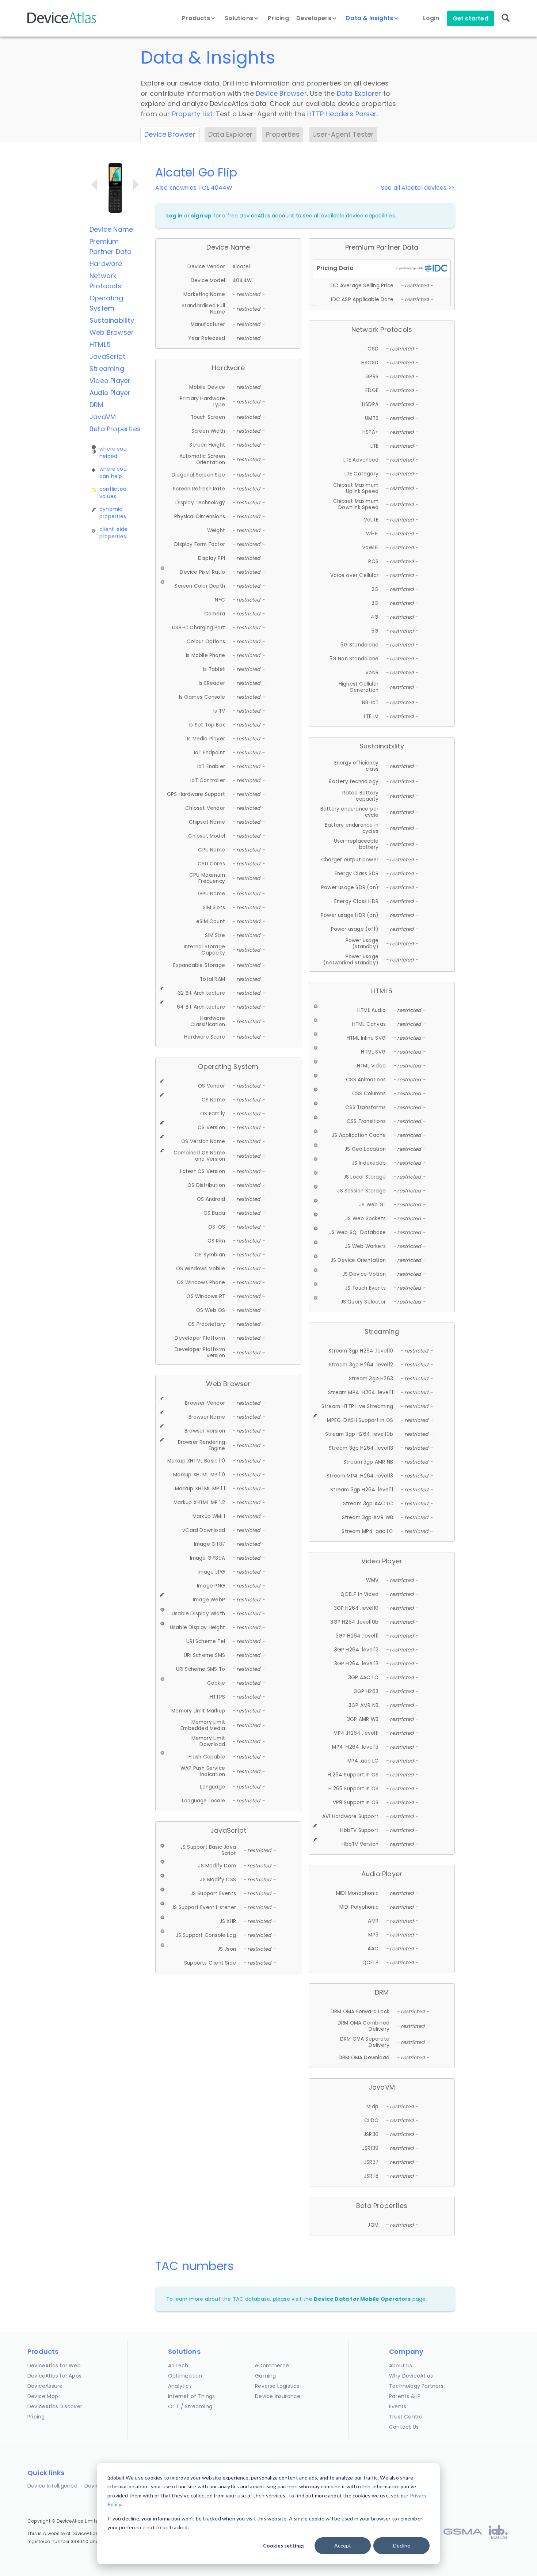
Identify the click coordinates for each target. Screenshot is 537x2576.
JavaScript (107, 356)
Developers (315, 18)
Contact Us (404, 2427)
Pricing (278, 18)
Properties (283, 134)
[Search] (506, 23)
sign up (201, 216)
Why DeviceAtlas (411, 2376)
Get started (471, 18)
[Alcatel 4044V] (94, 185)
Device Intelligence (52, 2486)
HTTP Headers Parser (342, 114)
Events (398, 2406)
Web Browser (112, 332)
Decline (402, 2545)
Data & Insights (370, 18)
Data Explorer (359, 93)
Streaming (107, 369)
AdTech (178, 2366)
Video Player (110, 381)
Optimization (185, 2376)
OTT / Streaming (190, 2406)
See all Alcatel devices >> (418, 188)
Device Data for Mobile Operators (362, 2299)
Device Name (111, 229)
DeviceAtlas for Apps (54, 2376)
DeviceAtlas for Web (54, 2366)
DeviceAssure (45, 2386)
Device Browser (281, 93)
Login (431, 18)
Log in (174, 216)
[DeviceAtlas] (62, 22)
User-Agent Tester (343, 134)
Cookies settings (284, 2545)
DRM (97, 405)
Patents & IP (405, 2396)
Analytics (180, 2386)
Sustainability (112, 320)
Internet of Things (192, 2396)
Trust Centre (406, 2417)
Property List (193, 114)
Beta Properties (115, 429)
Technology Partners (416, 2386)
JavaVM (103, 417)
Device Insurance (278, 2396)
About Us (401, 2366)
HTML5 (100, 344)
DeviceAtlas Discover (55, 2406)
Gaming (265, 2376)
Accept (343, 2545)
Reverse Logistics (277, 2386)
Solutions (240, 18)
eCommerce (272, 2366)
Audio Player (110, 393)
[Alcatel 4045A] (136, 185)
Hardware (106, 264)
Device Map (43, 2396)
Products (197, 18)
